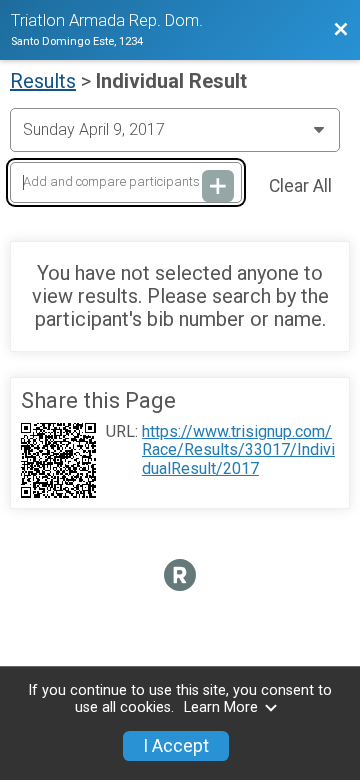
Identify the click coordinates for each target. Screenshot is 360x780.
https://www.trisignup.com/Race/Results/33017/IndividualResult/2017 (238, 450)
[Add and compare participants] (218, 186)
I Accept (176, 746)
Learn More (221, 707)
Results (43, 81)
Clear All (300, 186)
